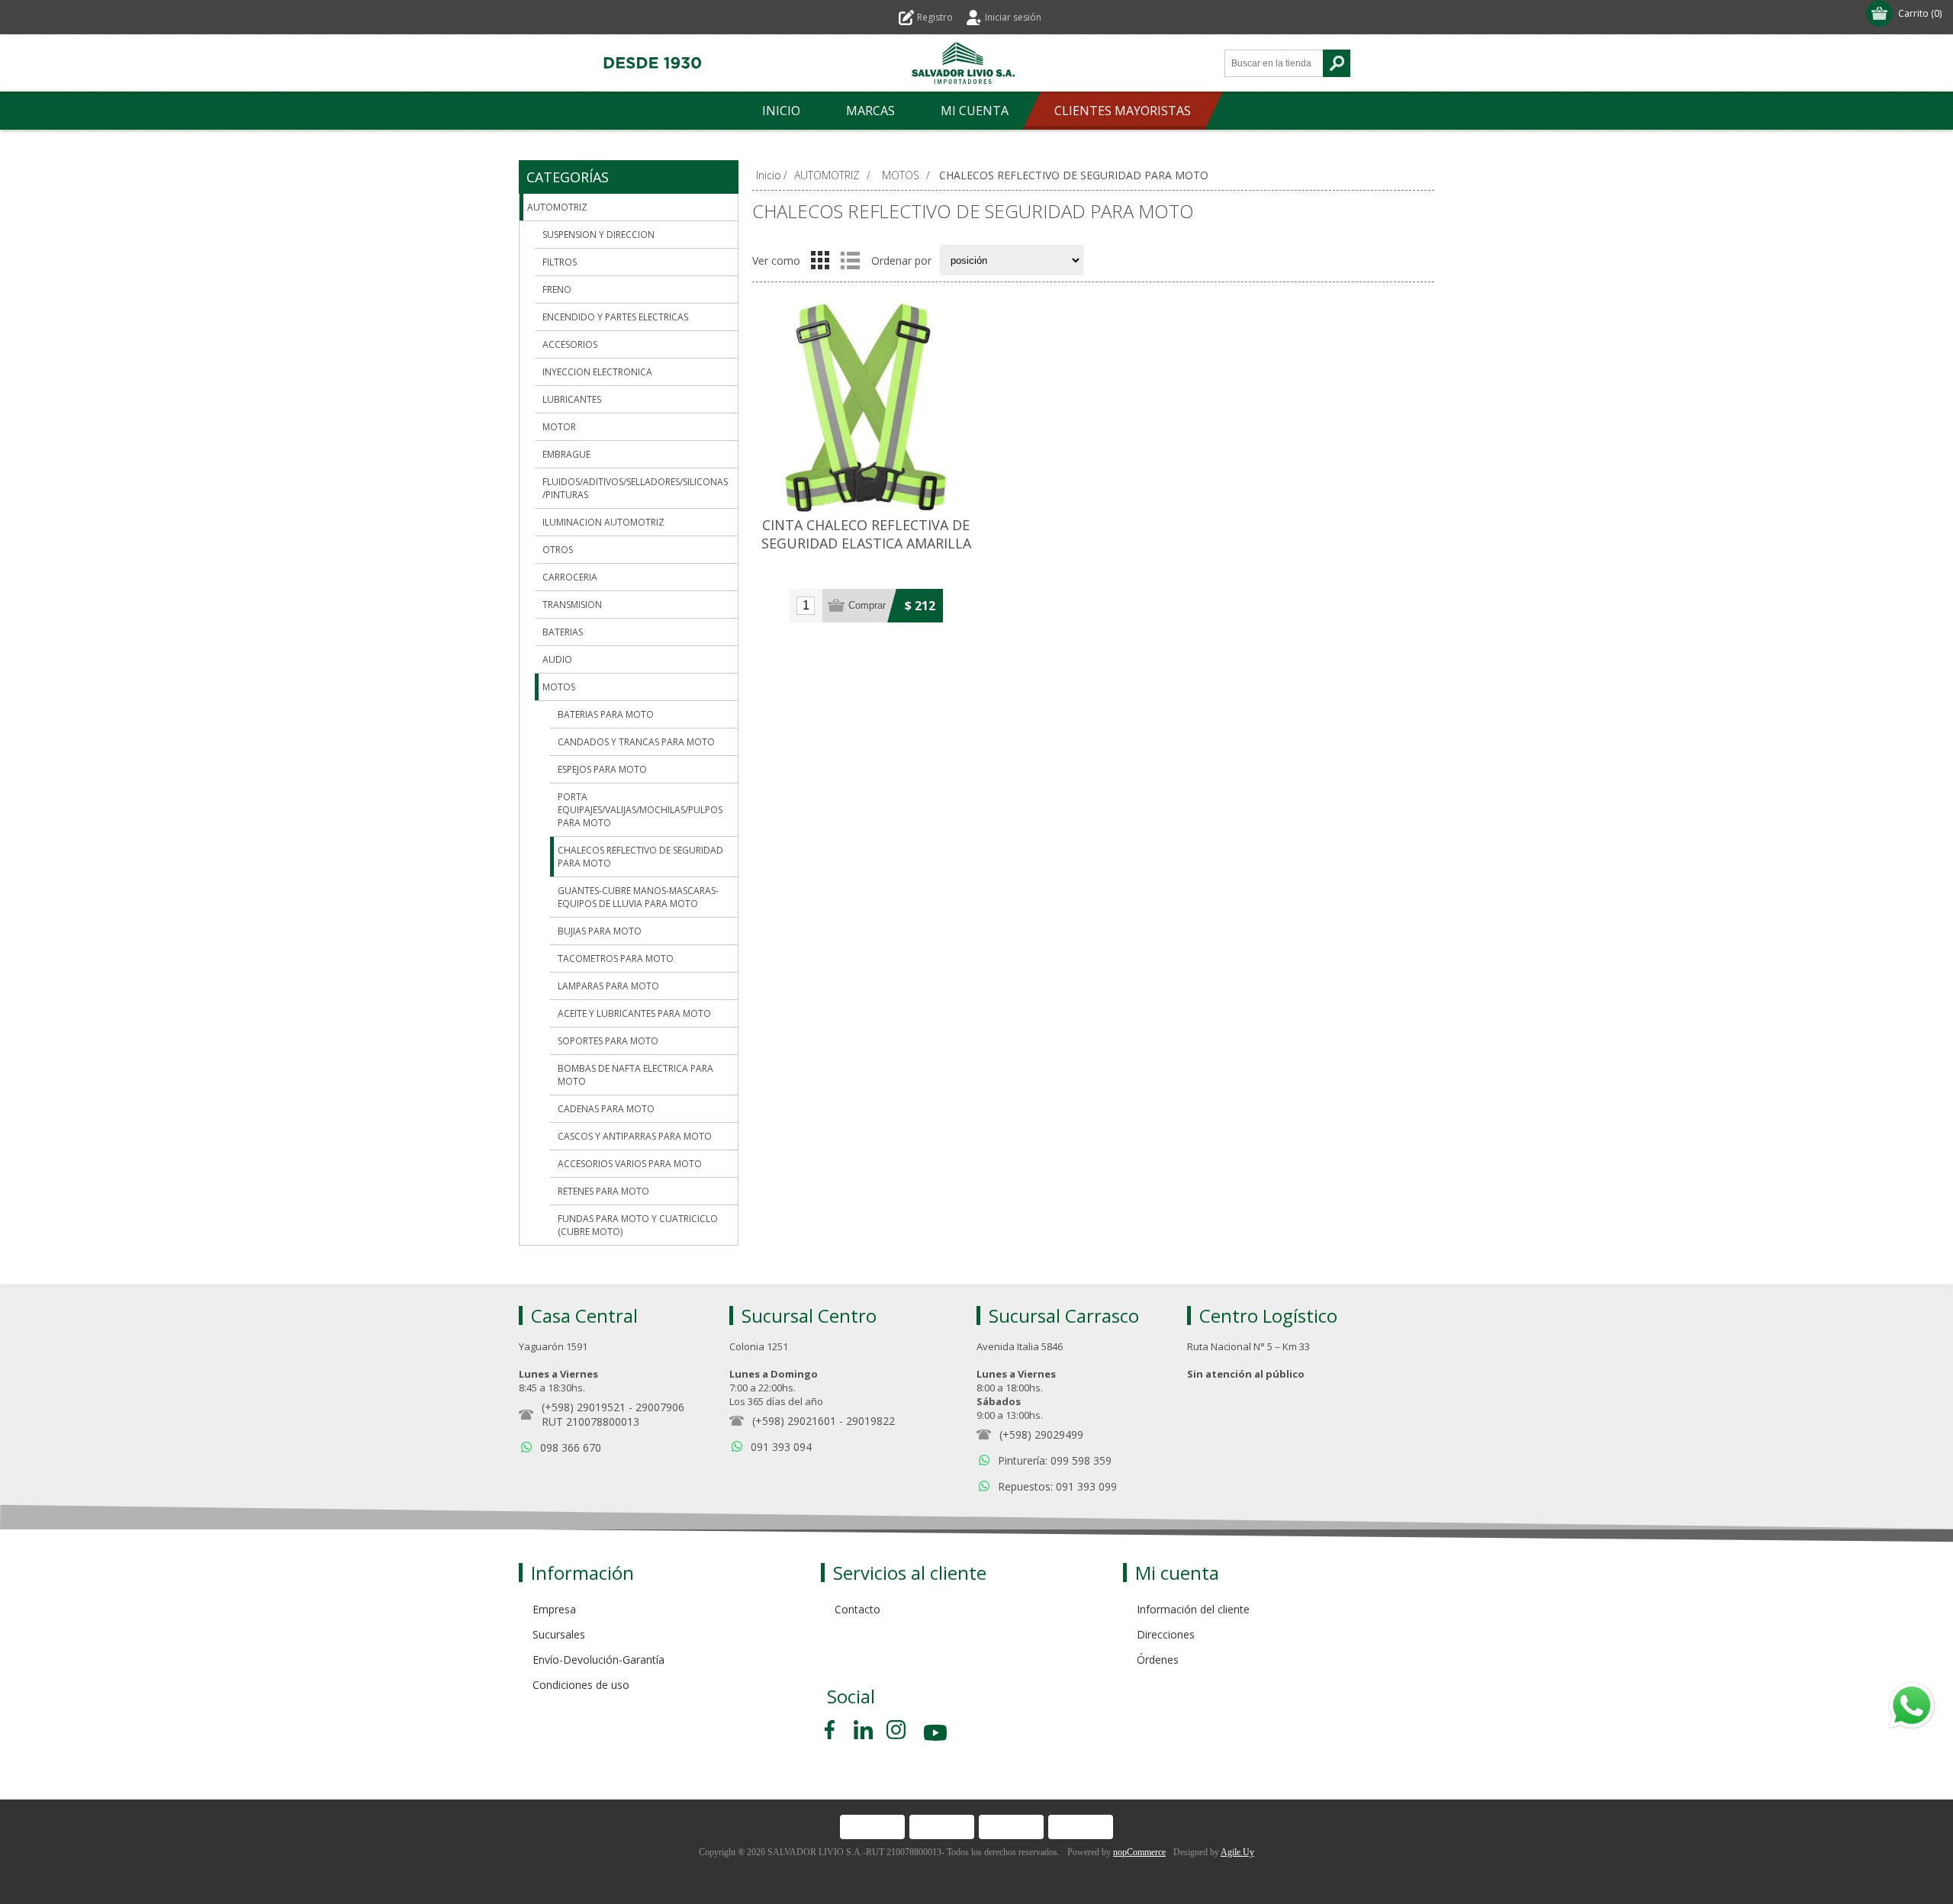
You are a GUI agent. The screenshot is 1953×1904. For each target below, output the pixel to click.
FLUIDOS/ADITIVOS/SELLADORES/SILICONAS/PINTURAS (635, 488)
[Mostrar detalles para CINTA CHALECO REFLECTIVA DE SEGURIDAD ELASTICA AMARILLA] (866, 407)
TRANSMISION (572, 605)
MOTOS (559, 687)
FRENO (557, 289)
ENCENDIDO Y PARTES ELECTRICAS (615, 317)
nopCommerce (1139, 1852)
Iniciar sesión (1013, 17)
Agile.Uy (1237, 1852)
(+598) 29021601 (794, 1421)
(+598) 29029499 (1041, 1434)
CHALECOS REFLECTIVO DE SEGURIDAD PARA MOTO (640, 857)
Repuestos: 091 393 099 (1057, 1486)
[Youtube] (937, 1735)
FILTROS (560, 262)
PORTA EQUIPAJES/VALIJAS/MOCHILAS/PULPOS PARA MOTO (640, 810)
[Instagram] (896, 1730)
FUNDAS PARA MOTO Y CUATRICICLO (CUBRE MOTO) (638, 1225)
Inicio (769, 175)
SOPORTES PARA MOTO (608, 1041)
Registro (935, 17)
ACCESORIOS (570, 344)
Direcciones (1166, 1634)
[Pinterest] (863, 1730)
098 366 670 (571, 1447)
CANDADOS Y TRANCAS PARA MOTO (636, 742)
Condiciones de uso (581, 1685)
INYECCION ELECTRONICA (597, 372)
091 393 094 (781, 1447)
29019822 (870, 1421)
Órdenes (1158, 1660)
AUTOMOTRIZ (557, 207)
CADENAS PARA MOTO (606, 1109)
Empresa (554, 1609)
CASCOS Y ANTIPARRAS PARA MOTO (635, 1136)
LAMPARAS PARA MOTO (608, 986)
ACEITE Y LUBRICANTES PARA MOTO (634, 1013)
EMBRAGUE (566, 454)
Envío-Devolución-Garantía (598, 1660)
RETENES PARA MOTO (603, 1191)
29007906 (660, 1407)
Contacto (857, 1609)
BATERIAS (563, 632)
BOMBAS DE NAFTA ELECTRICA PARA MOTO (635, 1075)
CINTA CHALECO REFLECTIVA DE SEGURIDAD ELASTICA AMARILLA (866, 534)
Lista (850, 260)
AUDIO (557, 659)
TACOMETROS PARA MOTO (616, 958)
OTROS (558, 550)
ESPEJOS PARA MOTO (602, 769)
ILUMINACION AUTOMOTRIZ (603, 522)
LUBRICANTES (572, 399)
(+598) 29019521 (584, 1407)
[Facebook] (832, 1730)
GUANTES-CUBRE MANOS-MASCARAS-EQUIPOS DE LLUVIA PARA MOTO (638, 897)
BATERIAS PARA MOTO (606, 714)
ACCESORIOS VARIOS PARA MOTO (630, 1164)
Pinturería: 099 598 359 (1055, 1460)
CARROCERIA (570, 577)
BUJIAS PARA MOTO (600, 931)
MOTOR (559, 427)
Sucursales (559, 1634)
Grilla (820, 260)
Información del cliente (1193, 1609)
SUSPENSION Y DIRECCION (598, 235)
